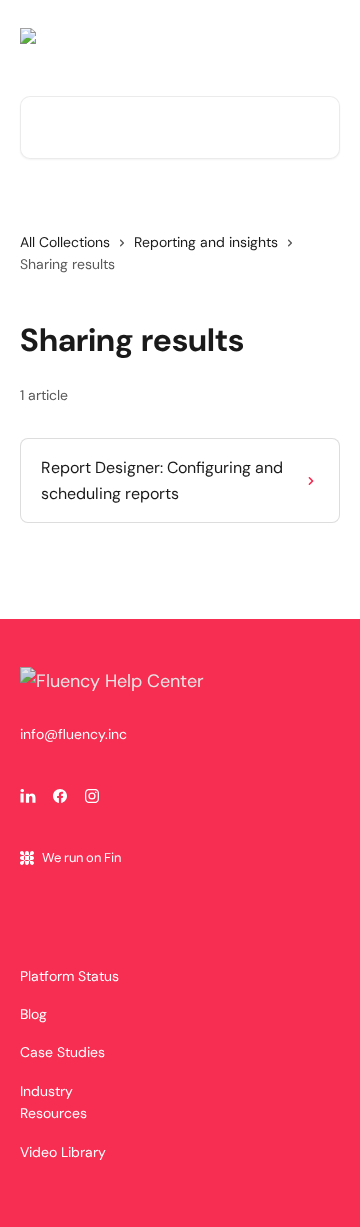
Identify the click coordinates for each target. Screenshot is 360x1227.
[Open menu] (322, 36)
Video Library (63, 1152)
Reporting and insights (206, 242)
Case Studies (62, 1052)
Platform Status (69, 976)
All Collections (65, 242)
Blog (33, 1014)
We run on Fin (81, 857)
